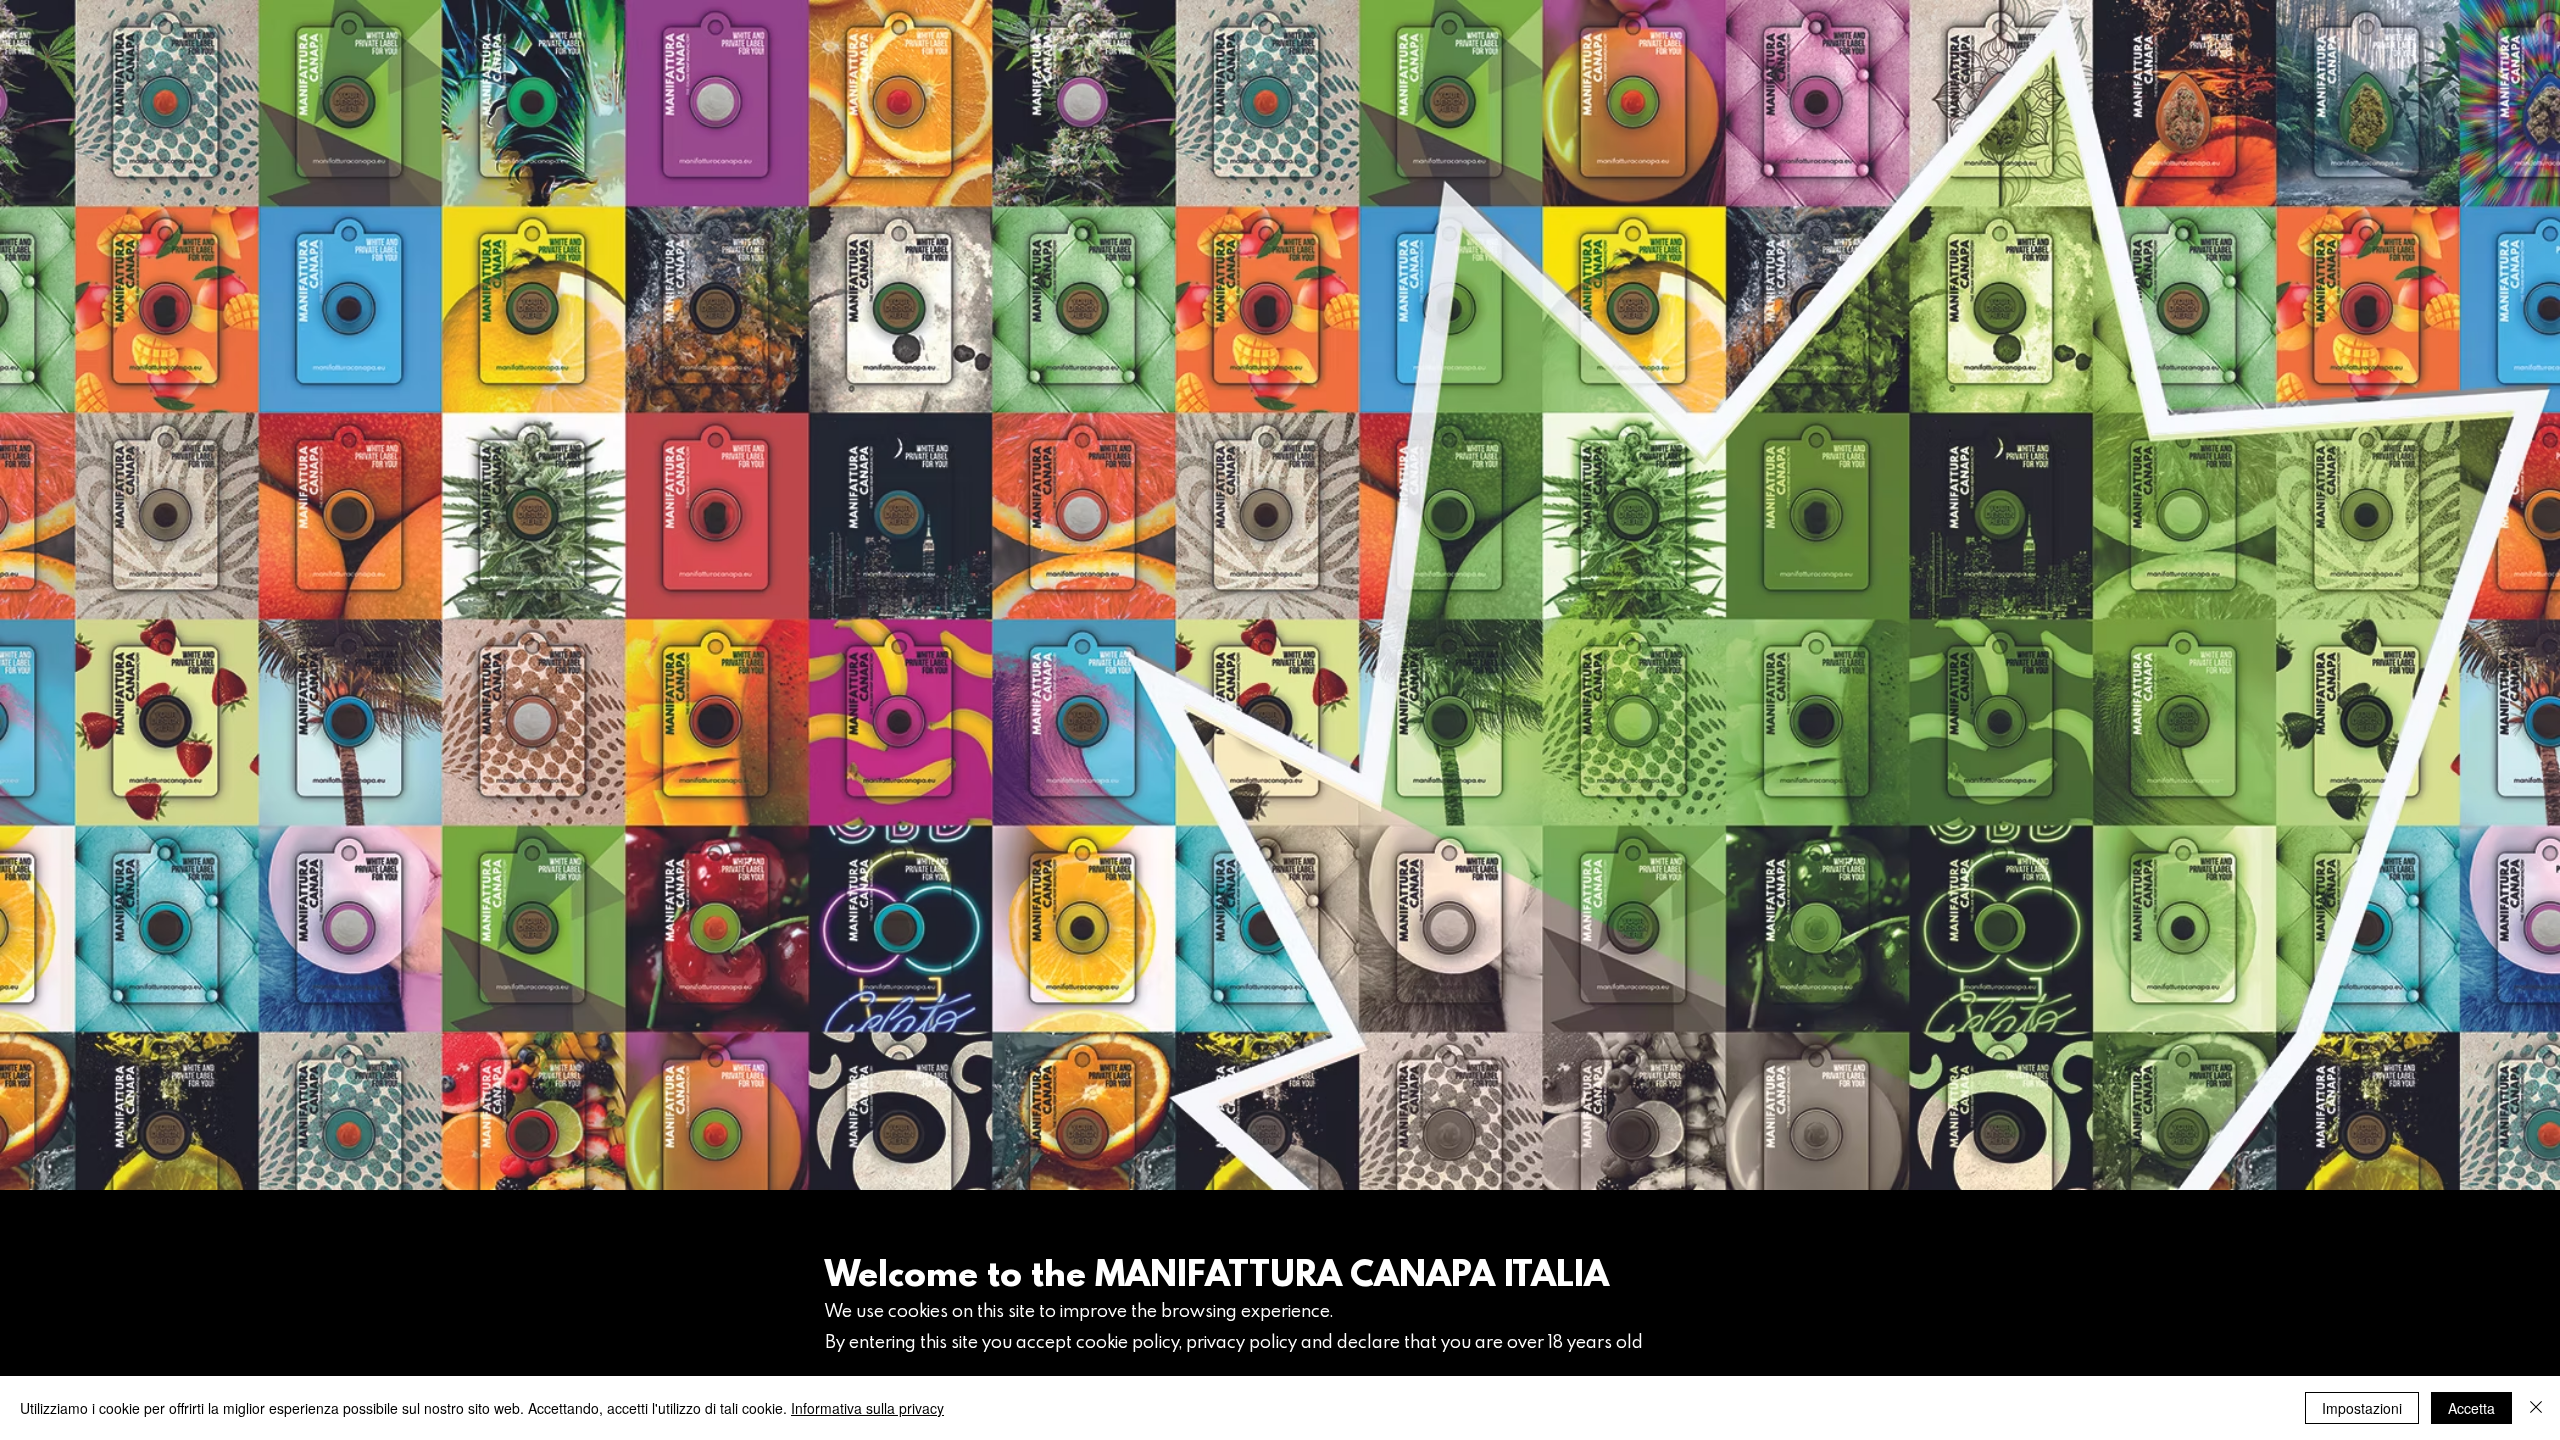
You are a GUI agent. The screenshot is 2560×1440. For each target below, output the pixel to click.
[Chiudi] (2536, 1408)
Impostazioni (2362, 1408)
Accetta (2471, 1408)
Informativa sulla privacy (867, 1408)
